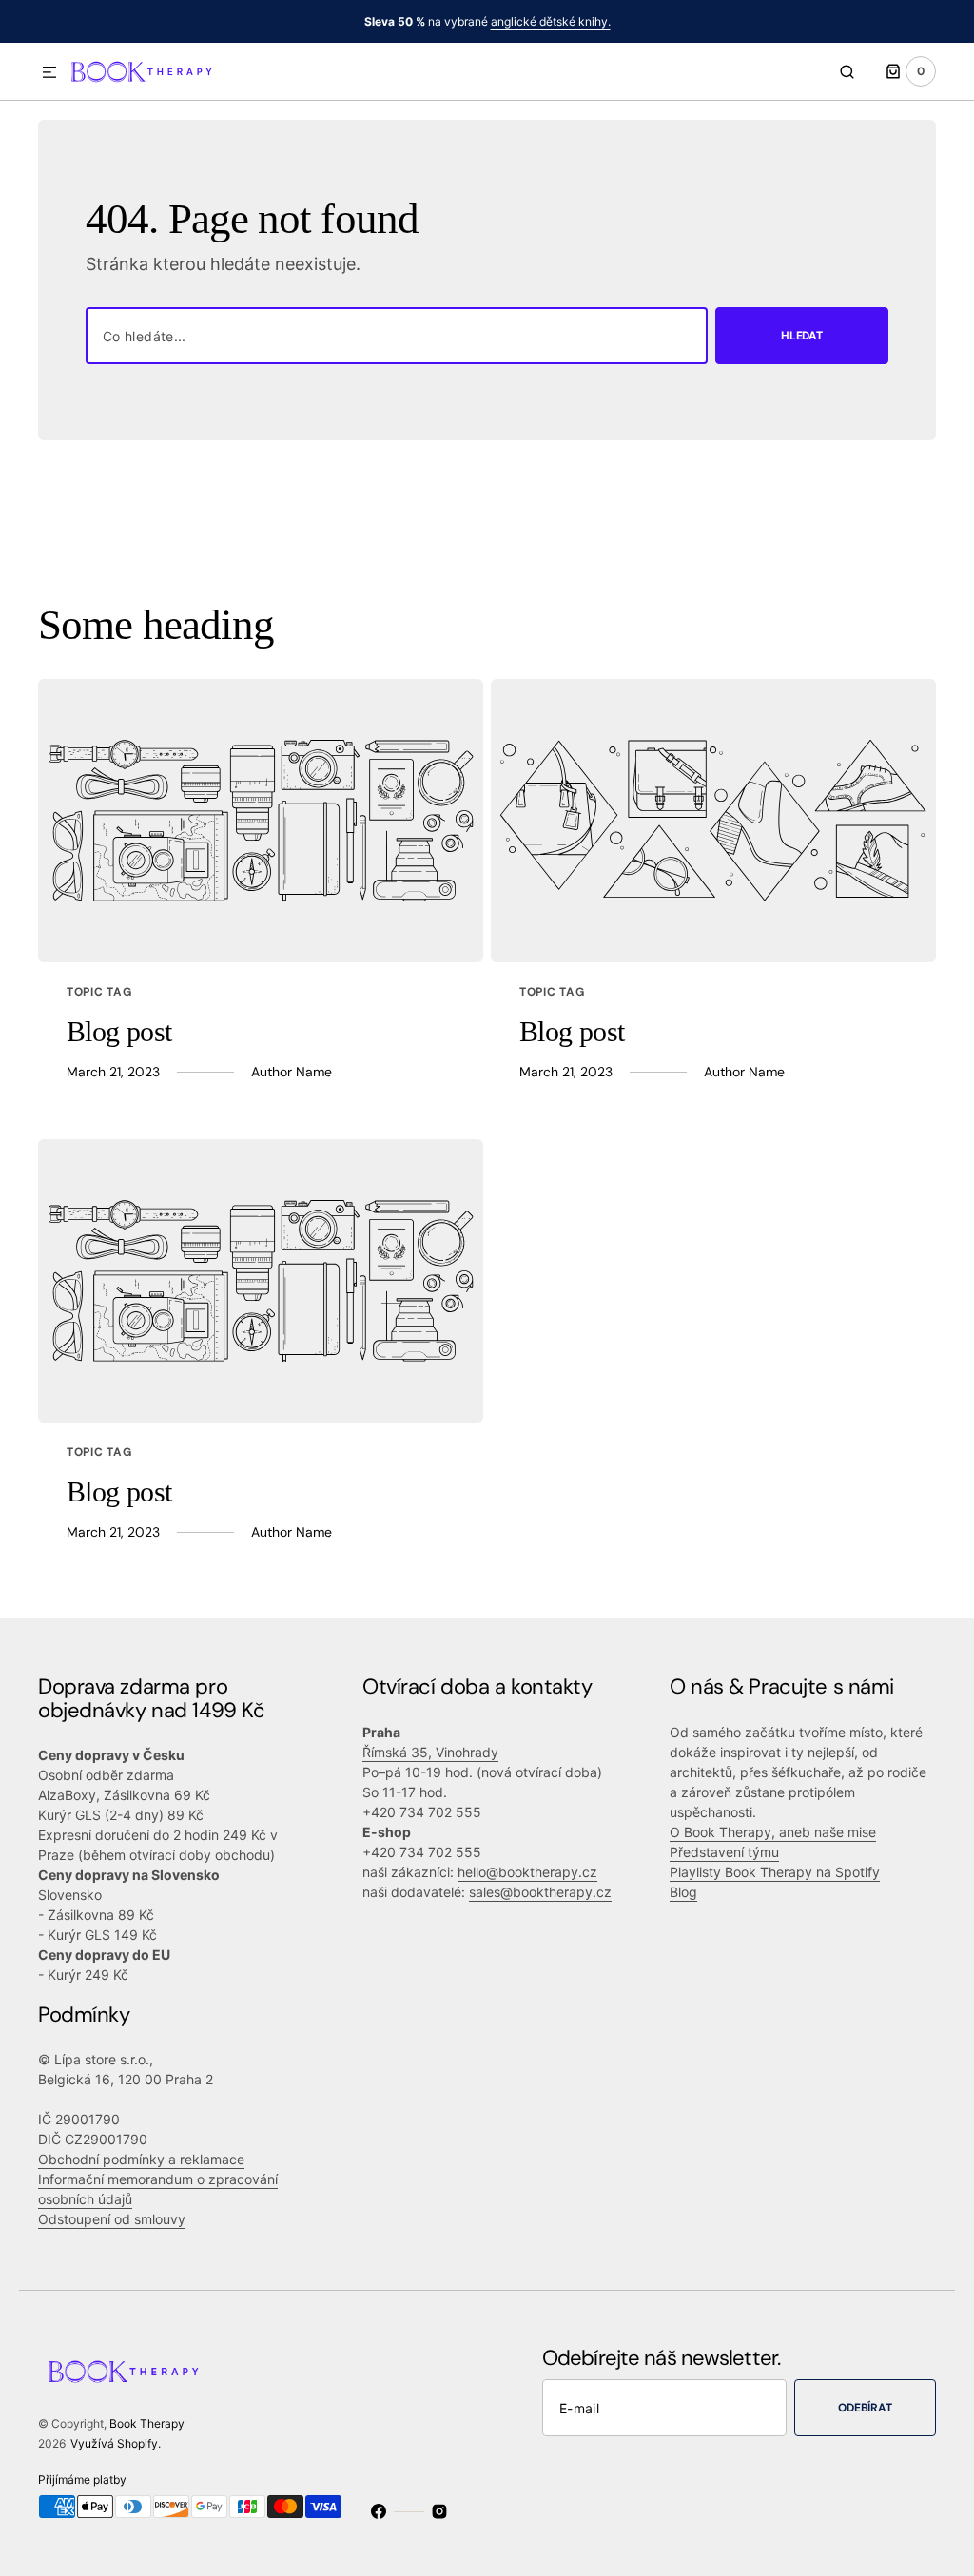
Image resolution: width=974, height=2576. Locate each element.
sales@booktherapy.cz (540, 1892)
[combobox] (397, 336)
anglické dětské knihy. (551, 21)
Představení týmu (724, 1852)
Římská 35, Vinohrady (430, 1752)
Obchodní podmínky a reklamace (141, 2159)
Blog (683, 1892)
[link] (261, 821)
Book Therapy (147, 2423)
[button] (49, 73)
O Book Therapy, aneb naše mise (773, 1832)
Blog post (119, 1031)
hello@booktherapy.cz (527, 1872)
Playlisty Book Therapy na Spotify (775, 1872)
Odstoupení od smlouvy (112, 2219)
